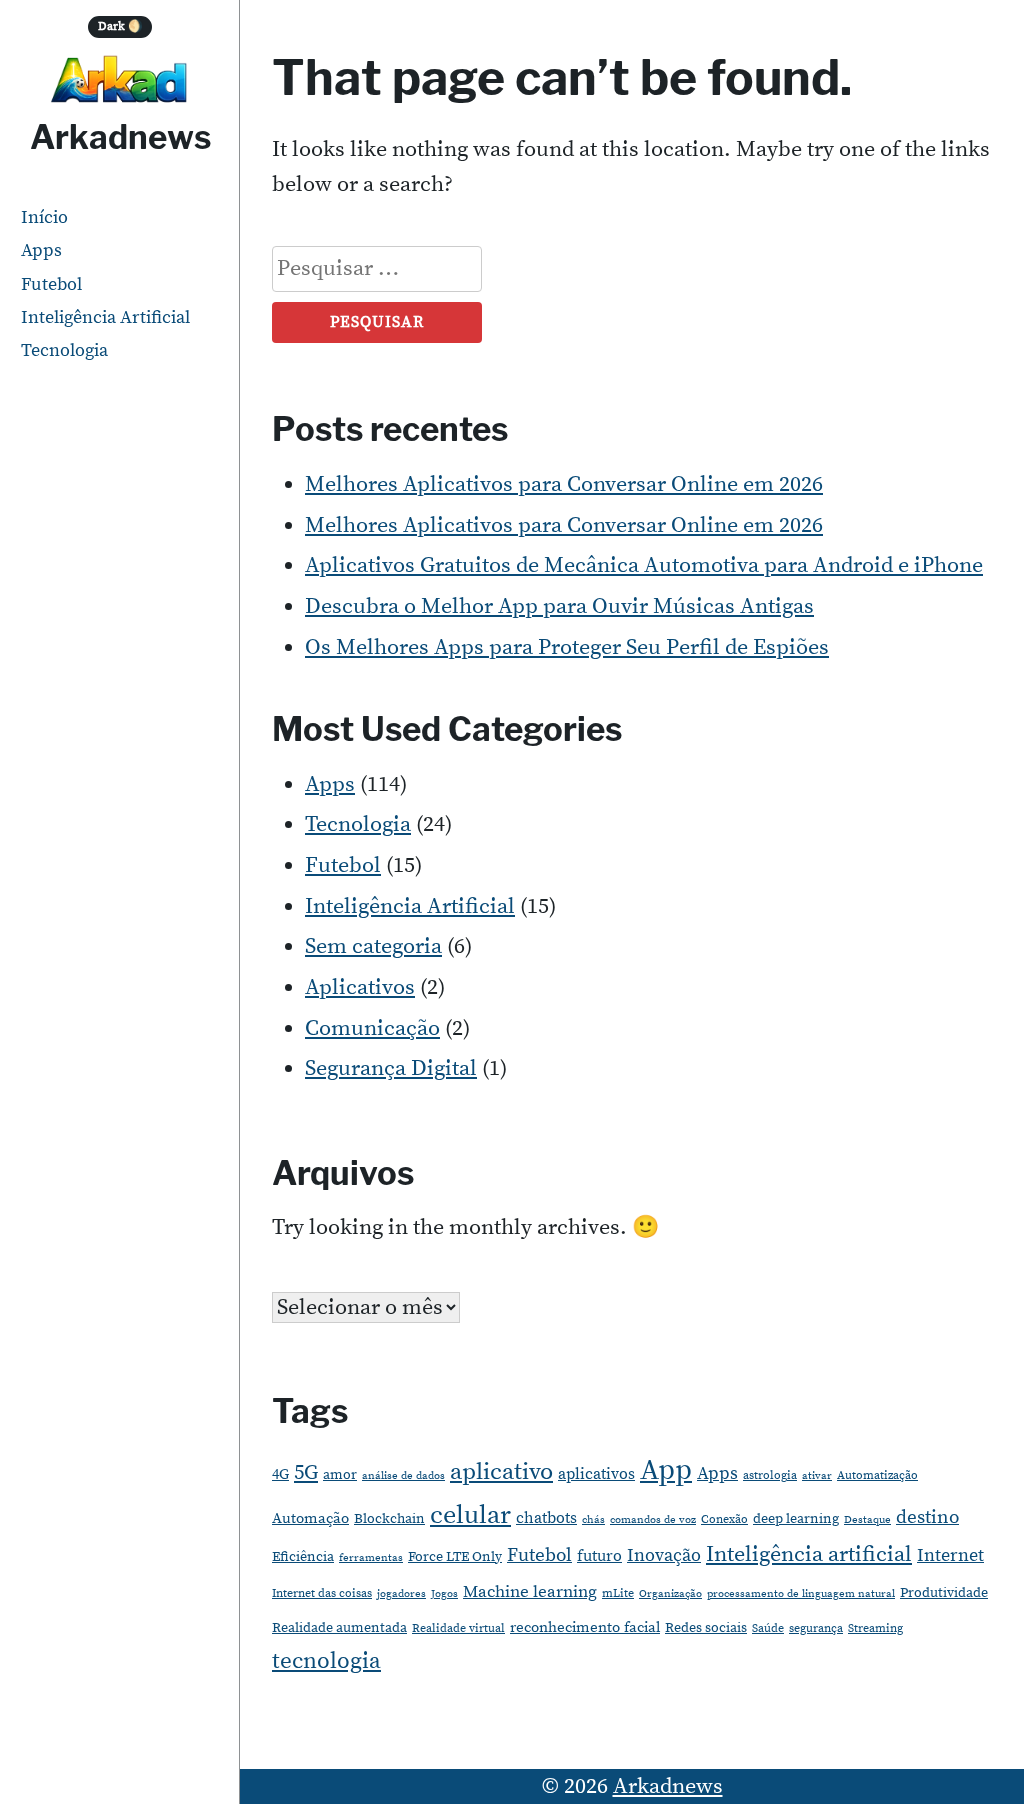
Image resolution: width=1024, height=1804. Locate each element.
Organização (670, 1594)
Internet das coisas (322, 1593)
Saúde (768, 1628)
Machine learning (530, 1592)
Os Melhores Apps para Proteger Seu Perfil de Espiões (567, 647)
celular (470, 1515)
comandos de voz (653, 1520)
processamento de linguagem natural (801, 1594)
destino (927, 1517)
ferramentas (371, 1558)
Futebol (51, 284)
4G (280, 1474)
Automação (310, 1518)
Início (44, 217)
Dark (120, 26)
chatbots (546, 1518)
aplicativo (501, 1472)
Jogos (444, 1594)
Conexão (724, 1519)
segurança (816, 1628)
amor (340, 1475)
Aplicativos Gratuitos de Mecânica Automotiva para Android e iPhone (644, 565)
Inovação (664, 1556)
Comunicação (372, 1028)
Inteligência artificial (809, 1554)
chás (593, 1520)
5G (306, 1473)
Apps (41, 250)
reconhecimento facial (585, 1627)
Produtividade (944, 1593)
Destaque (867, 1520)
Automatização (877, 1475)
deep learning (796, 1519)
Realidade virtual (458, 1628)
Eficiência (303, 1557)
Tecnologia (64, 350)
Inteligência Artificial (105, 317)
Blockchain (389, 1519)
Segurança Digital (391, 1068)
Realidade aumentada (339, 1628)
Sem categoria (373, 946)
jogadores (401, 1594)
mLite (618, 1593)
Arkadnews (120, 137)
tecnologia (326, 1661)
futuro (599, 1556)
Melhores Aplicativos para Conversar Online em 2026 (564, 484)
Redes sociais (706, 1628)
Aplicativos (360, 987)
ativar (817, 1476)
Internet (950, 1555)
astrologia (770, 1475)
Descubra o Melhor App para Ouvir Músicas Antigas (559, 606)
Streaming (875, 1628)
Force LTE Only (455, 1557)
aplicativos (596, 1474)
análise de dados (403, 1476)
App (666, 1470)
